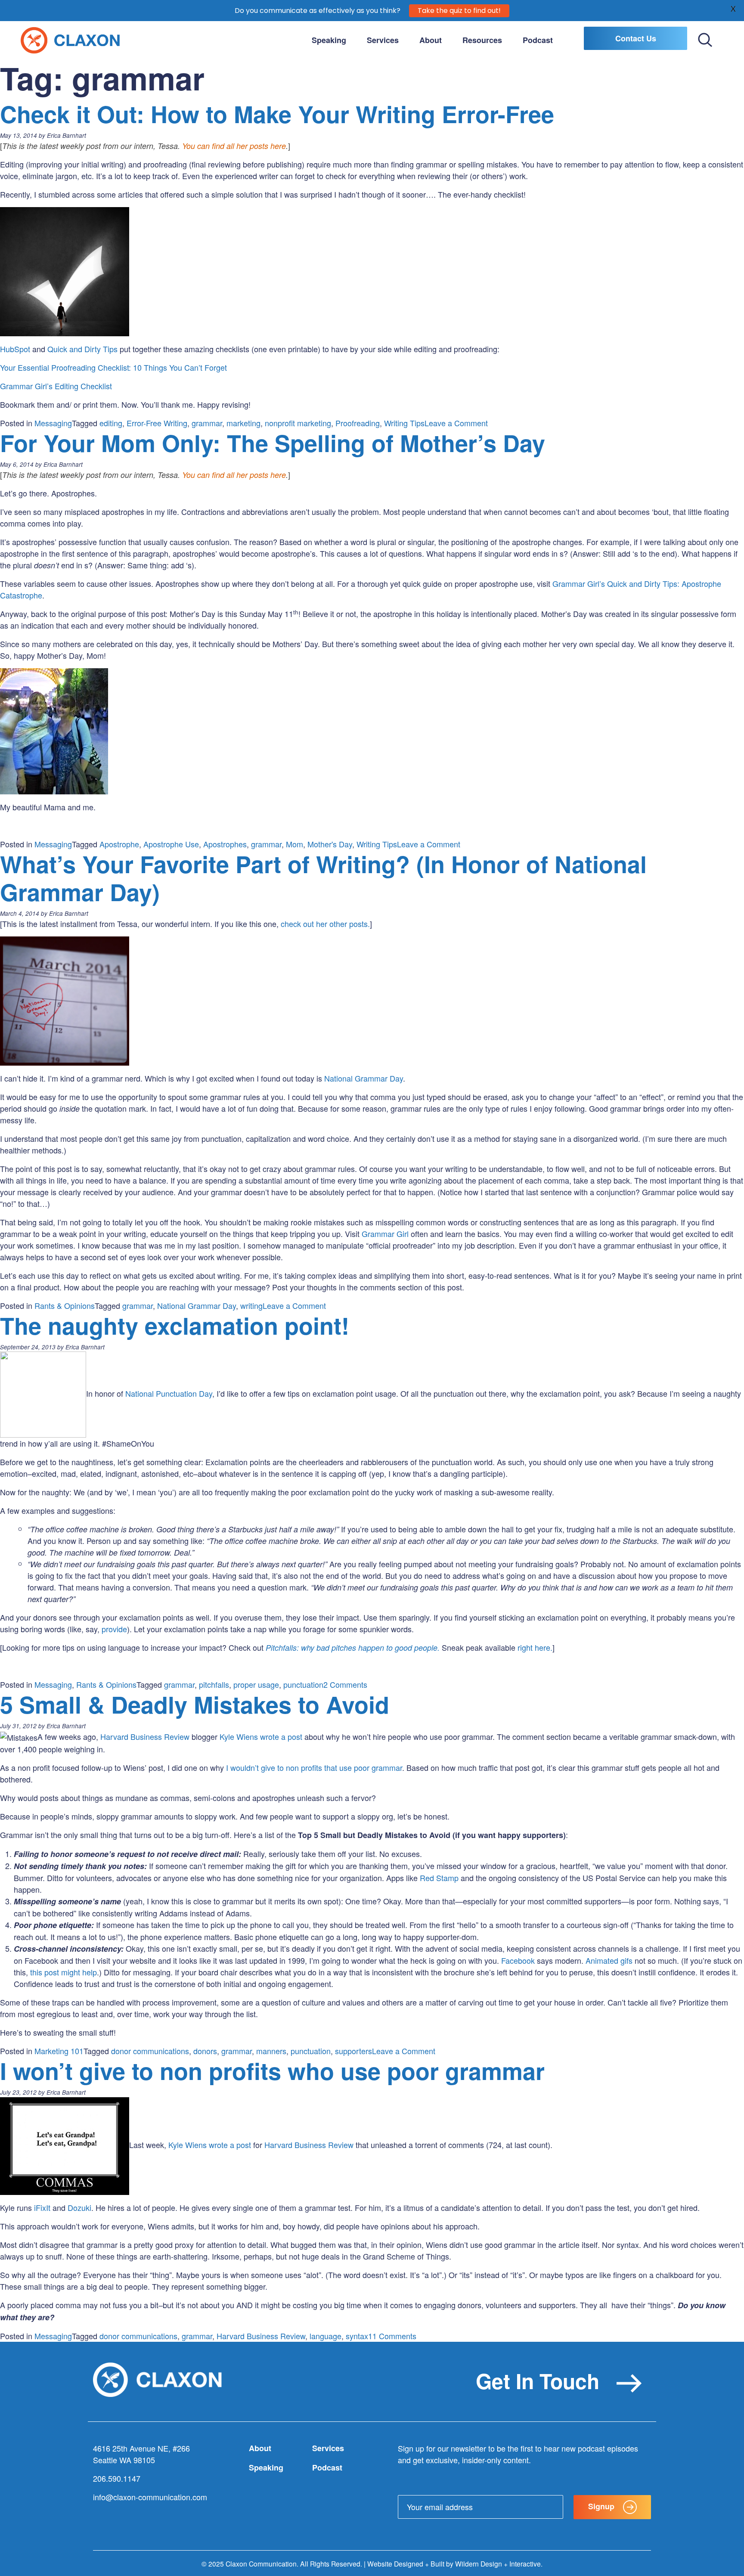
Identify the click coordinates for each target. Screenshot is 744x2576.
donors (205, 2051)
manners (271, 2051)
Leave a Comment (456, 423)
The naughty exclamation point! (175, 1325)
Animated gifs (609, 1960)
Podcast (538, 40)
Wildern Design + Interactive (498, 2564)
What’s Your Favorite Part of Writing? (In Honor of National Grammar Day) (323, 878)
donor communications (150, 2051)
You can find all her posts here (234, 146)
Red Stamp (439, 1878)
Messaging (53, 423)
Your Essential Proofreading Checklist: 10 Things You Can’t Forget (113, 367)
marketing (243, 423)
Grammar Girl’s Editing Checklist (56, 386)
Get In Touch (538, 2381)
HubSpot (15, 349)
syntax (357, 2336)
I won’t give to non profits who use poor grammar (272, 2071)
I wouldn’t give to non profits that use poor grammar (314, 1767)
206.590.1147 (117, 2478)
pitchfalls (214, 1684)
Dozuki (79, 2207)
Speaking (329, 40)
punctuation (303, 1684)
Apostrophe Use (171, 844)
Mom (294, 844)
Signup (601, 2506)
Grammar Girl (385, 1234)
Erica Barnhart (67, 135)
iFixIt (41, 2207)
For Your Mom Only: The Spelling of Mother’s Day (273, 443)
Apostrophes (225, 844)
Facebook (518, 1960)
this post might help (62, 1972)
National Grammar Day (364, 1078)
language (325, 2336)
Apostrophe (119, 844)
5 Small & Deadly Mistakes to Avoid (195, 1704)
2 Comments (345, 1684)
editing (111, 423)
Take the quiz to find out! (459, 11)
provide (114, 1629)
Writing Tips (404, 423)
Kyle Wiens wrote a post (261, 1736)
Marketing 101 (59, 2051)
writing (251, 1305)
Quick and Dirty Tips (82, 349)
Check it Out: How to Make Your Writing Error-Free (277, 114)
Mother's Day (330, 844)
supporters (353, 2051)
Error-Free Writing (157, 423)
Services (383, 40)
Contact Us (636, 38)
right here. (535, 1647)
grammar (207, 423)
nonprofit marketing (298, 423)
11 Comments (392, 2336)
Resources (482, 40)
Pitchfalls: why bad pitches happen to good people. (353, 1648)
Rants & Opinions (65, 1305)
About (431, 40)
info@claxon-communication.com (150, 2497)
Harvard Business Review (145, 1736)
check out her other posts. (325, 924)
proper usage (256, 1684)
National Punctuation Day (169, 1393)
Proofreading (358, 423)
